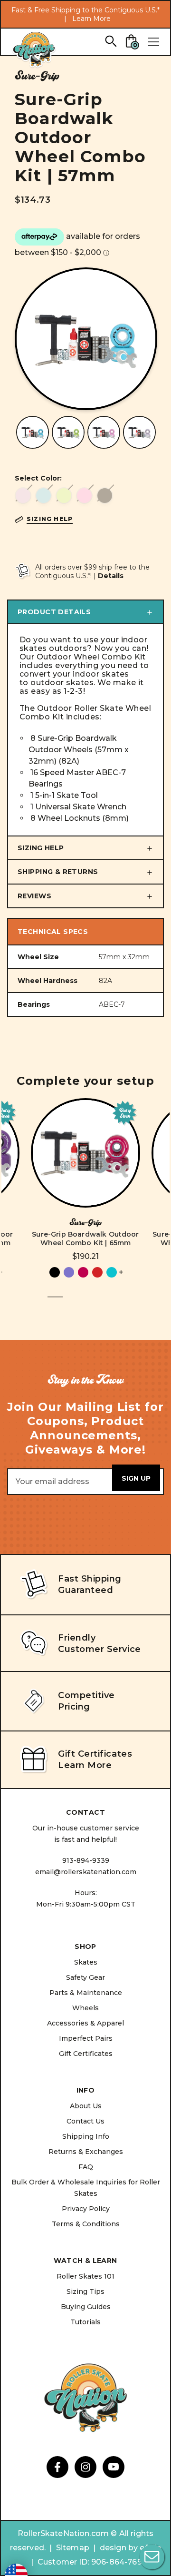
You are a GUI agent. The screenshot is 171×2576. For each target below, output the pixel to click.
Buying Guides (86, 2307)
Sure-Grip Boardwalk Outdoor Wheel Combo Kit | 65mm (85, 1239)
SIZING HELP (41, 848)
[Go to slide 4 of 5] (101, 1302)
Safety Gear (85, 1977)
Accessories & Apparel (85, 2023)
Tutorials (85, 2322)
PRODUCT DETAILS (54, 612)
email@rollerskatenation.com (86, 1872)
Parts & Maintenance (86, 1993)
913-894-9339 (86, 1860)
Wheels (85, 2008)
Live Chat (152, 2557)
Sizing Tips (85, 2291)
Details (111, 576)
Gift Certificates (86, 2054)
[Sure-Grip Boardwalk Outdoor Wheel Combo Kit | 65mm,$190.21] (85, 1153)
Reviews (34, 896)
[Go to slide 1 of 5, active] (55, 1302)
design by (119, 2548)
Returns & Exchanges (86, 2152)
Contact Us (85, 2121)
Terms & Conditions (86, 2224)
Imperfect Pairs (86, 2038)
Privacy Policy (86, 2209)
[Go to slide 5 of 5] (116, 1302)
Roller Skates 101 (85, 2276)
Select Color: (38, 478)
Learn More (91, 19)
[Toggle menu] (153, 42)
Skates (86, 1962)
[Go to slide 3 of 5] (85, 1302)
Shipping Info (86, 2136)
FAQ (86, 2167)
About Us (86, 2106)
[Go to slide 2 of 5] (70, 1302)
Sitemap (73, 2548)
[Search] (110, 41)
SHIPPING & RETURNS (58, 872)
